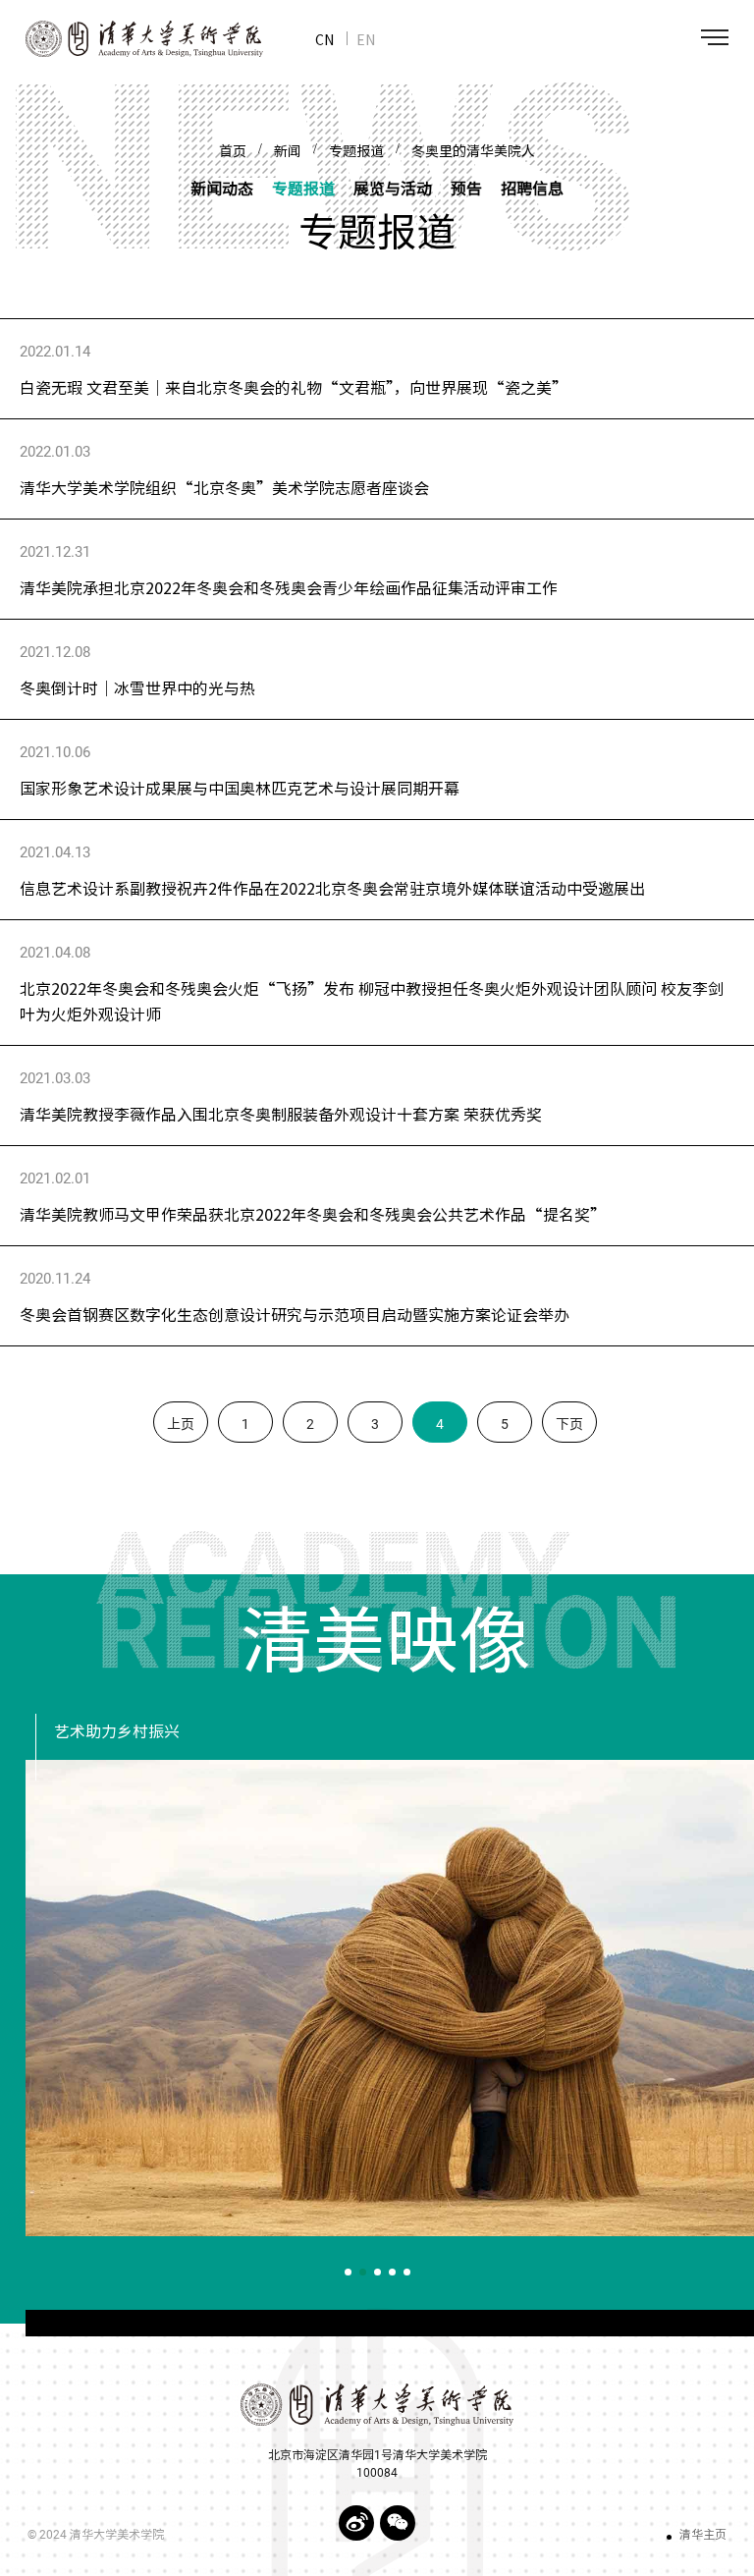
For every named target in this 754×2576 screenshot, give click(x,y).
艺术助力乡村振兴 (117, 1732)
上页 (181, 1424)
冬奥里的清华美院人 (473, 151)
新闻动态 (222, 188)
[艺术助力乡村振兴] (390, 1998)
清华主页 (703, 2535)
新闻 (288, 151)
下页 (569, 1424)
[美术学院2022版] (132, 39)
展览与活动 (393, 188)
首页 (233, 151)
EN (366, 39)
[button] (348, 2272)
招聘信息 (532, 188)
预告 (466, 188)
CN (324, 39)
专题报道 (356, 151)
